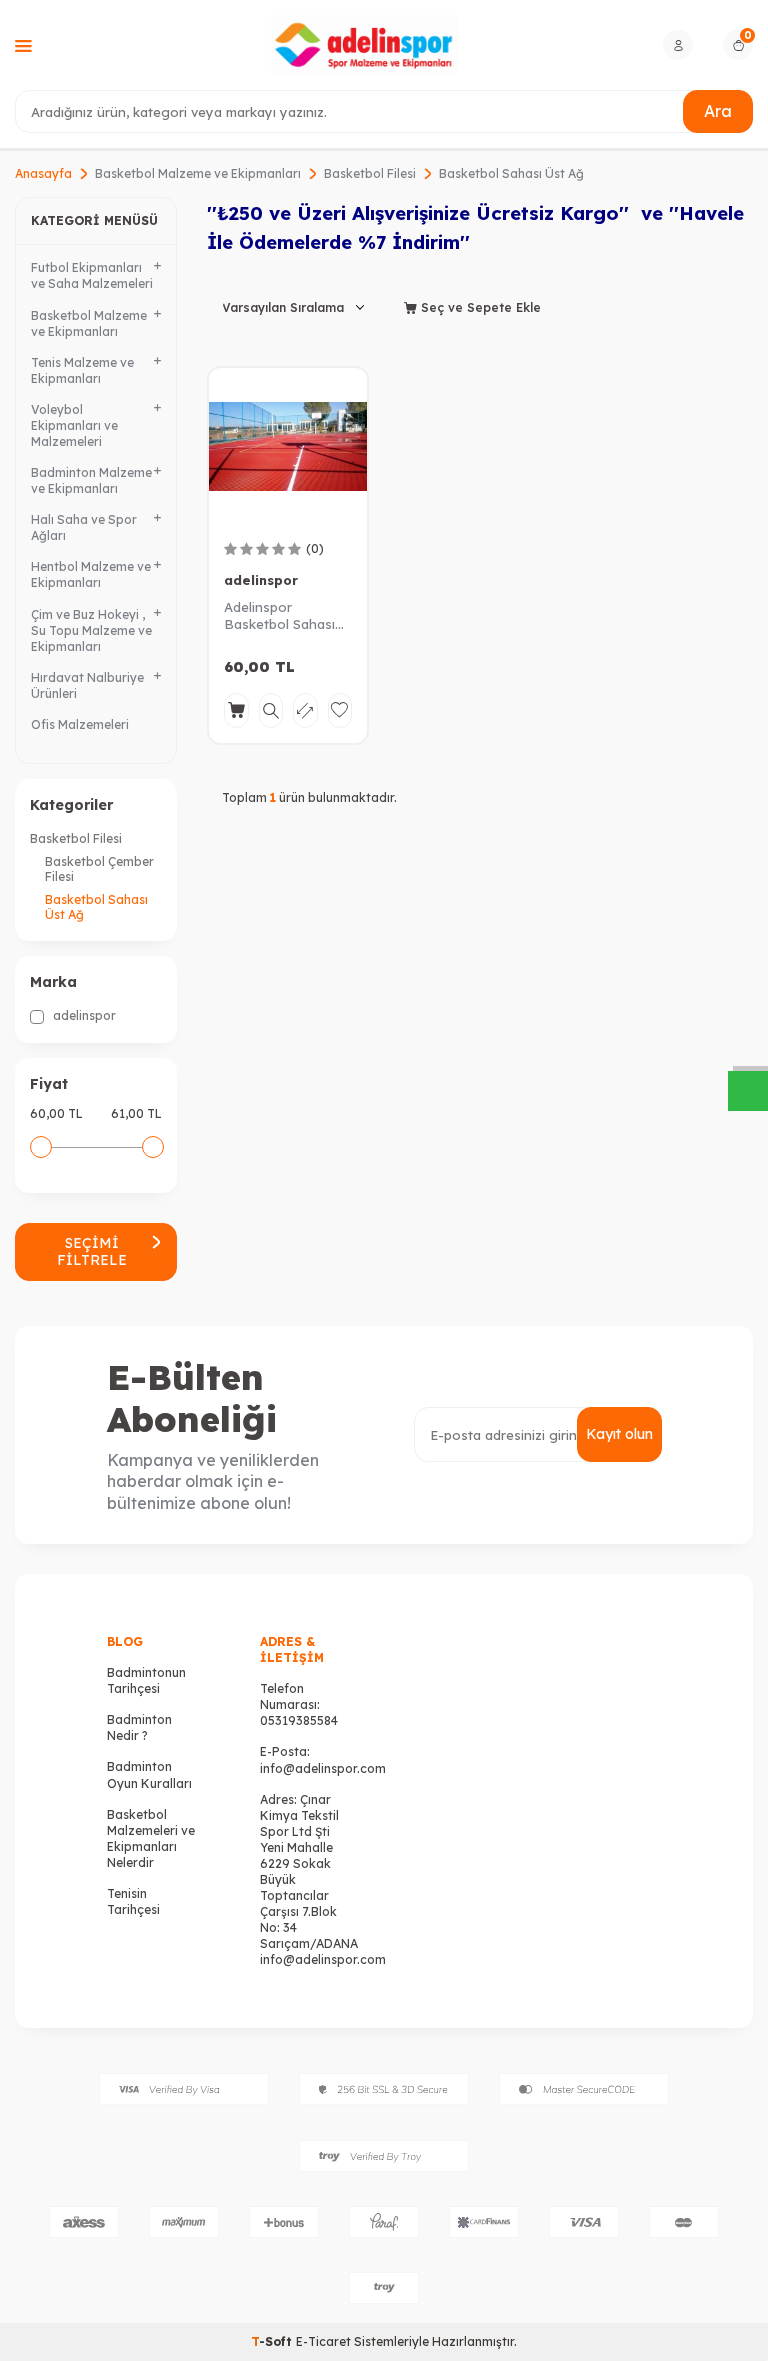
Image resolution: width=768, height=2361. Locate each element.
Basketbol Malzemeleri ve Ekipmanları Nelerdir (151, 1838)
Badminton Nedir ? (139, 1727)
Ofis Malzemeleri (80, 724)
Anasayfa (43, 173)
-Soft (273, 2341)
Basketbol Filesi (370, 173)
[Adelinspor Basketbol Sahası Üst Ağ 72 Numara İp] (288, 447)
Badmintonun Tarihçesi (146, 1680)
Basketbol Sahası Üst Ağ (96, 907)
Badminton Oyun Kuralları (149, 1774)
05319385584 (299, 1720)
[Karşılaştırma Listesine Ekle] (305, 710)
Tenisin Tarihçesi (133, 1901)
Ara (718, 111)
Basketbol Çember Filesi (99, 869)
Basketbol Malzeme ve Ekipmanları (198, 173)
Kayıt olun (619, 1434)
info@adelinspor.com (323, 1768)
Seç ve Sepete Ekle (479, 307)
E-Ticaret (323, 2341)
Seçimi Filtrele (92, 1251)
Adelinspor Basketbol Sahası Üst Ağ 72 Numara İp (281, 616)
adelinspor (83, 1015)
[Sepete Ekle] (236, 710)
